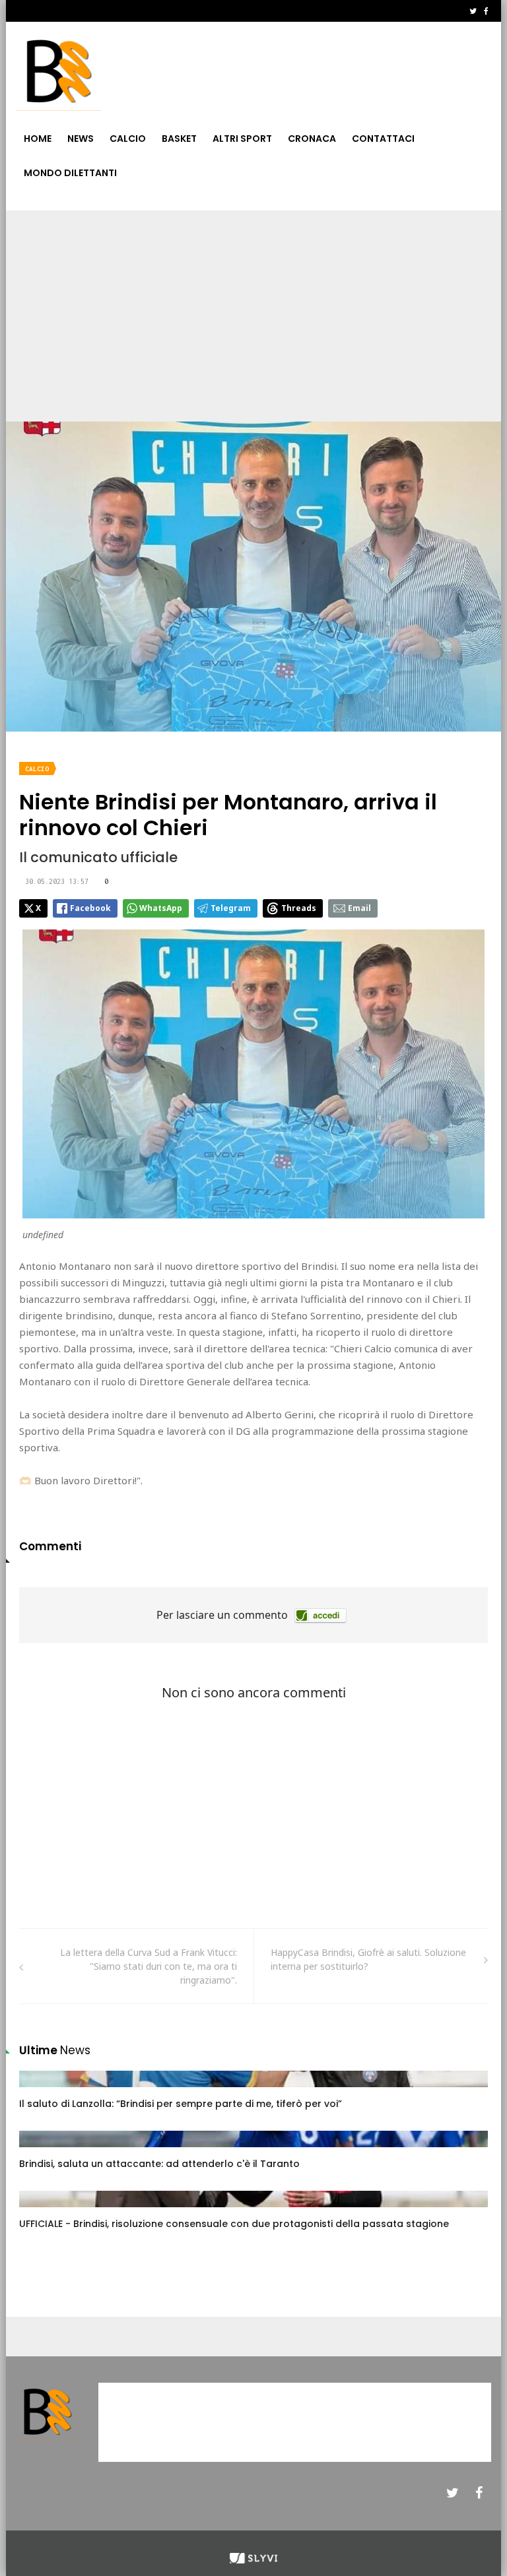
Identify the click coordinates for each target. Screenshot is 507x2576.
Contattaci (383, 139)
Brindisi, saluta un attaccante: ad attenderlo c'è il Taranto (159, 2164)
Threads (299, 908)
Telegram (231, 908)
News (81, 139)
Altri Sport (242, 139)
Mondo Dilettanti (70, 173)
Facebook (90, 908)
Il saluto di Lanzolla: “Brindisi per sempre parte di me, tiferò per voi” (181, 2104)
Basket (179, 139)
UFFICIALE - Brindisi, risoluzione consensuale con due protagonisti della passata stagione (234, 2224)
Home (38, 139)
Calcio (128, 139)
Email (359, 908)
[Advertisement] (253, 309)
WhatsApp (161, 908)
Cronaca (312, 139)
